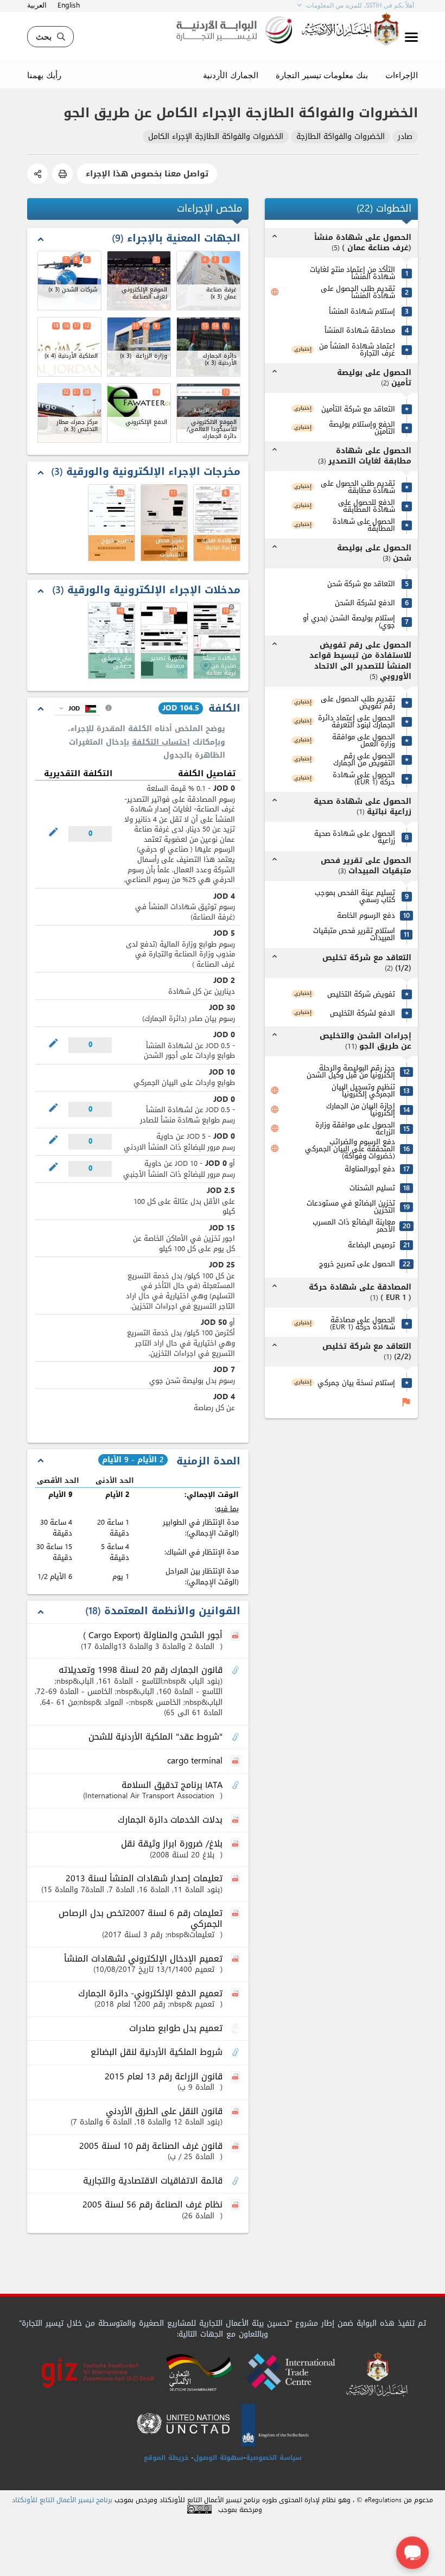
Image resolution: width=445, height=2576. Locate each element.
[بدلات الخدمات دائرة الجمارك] (237, 1820)
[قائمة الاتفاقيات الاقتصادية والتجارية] (237, 2181)
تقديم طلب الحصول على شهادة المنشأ (358, 292)
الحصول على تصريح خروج (357, 1264)
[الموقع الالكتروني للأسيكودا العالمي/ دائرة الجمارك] (208, 413)
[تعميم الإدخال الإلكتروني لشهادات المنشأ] (237, 1959)
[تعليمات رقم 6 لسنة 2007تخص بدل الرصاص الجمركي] (237, 1914)
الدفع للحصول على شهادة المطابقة (367, 506)
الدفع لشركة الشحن (365, 603)
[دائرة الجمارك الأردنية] (208, 347)
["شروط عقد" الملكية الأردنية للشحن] (237, 1737)
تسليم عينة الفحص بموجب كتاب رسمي (355, 896)
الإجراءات (402, 75)
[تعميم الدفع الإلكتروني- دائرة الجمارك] (237, 1994)
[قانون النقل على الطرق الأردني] (237, 2112)
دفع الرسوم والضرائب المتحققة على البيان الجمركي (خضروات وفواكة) (350, 1149)
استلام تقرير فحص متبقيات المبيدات (354, 934)
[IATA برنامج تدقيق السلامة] (237, 1786)
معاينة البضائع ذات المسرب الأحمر (354, 1226)
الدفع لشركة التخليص (363, 1013)
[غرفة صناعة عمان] (208, 281)
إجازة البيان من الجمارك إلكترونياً (361, 1109)
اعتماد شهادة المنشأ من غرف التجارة (357, 350)
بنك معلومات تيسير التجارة (322, 75)
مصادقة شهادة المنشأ (360, 330)
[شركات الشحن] (69, 281)
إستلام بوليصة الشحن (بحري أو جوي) (349, 621)
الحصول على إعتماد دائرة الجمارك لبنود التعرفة (357, 721)
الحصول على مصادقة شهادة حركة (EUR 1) (363, 1323)
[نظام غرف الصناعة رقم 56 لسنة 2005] (237, 2205)
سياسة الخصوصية (274, 2458)
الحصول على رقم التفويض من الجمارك (364, 759)
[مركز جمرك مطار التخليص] (69, 413)
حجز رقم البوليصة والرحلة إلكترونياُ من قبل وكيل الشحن (351, 1071)
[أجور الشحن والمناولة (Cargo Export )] (237, 1636)
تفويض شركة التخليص (361, 994)
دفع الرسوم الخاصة (366, 915)
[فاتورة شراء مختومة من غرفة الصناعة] (164, 640)
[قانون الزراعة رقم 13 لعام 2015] (237, 2077)
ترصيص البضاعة (371, 1245)
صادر (405, 137)
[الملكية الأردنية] (69, 347)
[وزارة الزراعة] (139, 347)
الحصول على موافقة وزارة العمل (364, 740)
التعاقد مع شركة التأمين (358, 409)
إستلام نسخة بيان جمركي (356, 1383)
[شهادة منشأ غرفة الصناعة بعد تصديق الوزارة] (217, 640)
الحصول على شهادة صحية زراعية (355, 837)
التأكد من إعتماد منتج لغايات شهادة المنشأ (352, 273)
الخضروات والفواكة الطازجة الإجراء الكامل (216, 137)
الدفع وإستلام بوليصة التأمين (362, 428)
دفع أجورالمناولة (370, 1169)
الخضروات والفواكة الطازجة (341, 137)
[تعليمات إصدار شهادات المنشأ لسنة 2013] (237, 1879)
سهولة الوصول (218, 2458)
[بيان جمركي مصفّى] (112, 640)
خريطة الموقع (166, 2458)
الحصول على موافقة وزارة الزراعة (355, 1128)
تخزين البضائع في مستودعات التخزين (351, 1207)
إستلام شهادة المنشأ (362, 311)
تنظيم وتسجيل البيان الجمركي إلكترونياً (363, 1090)
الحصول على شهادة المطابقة (364, 525)
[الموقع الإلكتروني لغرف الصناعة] (139, 281)
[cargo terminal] (237, 1761)
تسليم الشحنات (372, 1188)
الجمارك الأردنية (231, 75)
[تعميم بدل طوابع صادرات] (237, 2029)
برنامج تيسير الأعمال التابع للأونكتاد (62, 2500)
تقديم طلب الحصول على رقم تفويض (358, 702)
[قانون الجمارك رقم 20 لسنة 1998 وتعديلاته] (237, 1671)
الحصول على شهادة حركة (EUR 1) (364, 778)
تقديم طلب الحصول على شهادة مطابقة (358, 487)
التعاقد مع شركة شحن (361, 584)
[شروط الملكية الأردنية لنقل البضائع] (237, 2053)
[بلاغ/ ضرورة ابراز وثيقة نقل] (237, 1844)
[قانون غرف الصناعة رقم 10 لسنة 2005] (237, 2147)
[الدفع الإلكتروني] (139, 413)
